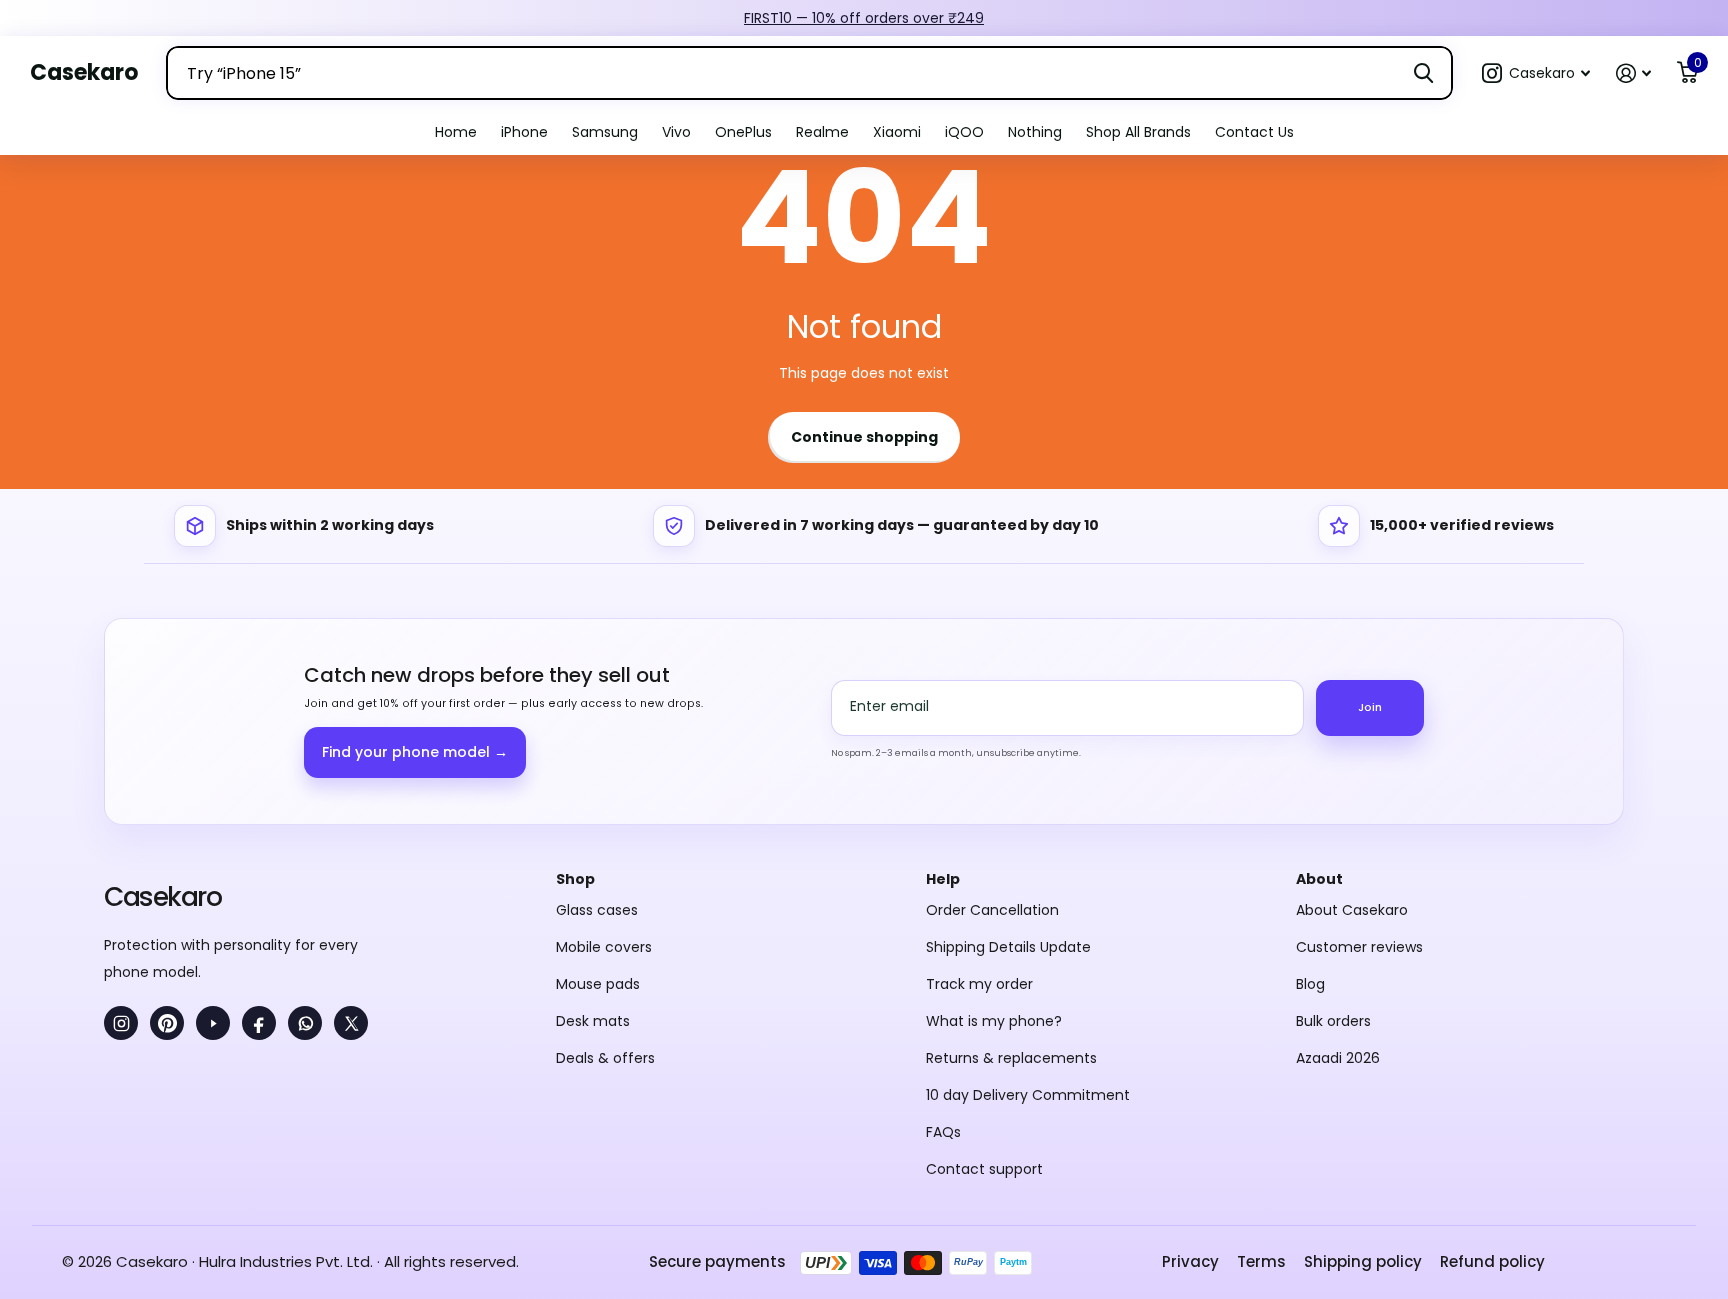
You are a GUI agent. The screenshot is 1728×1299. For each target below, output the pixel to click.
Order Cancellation (992, 910)
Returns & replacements (1011, 1058)
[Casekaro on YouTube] (213, 1023)
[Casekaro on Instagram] (121, 1023)
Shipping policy (1363, 1261)
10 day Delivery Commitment (1028, 1095)
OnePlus (743, 132)
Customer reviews (1359, 947)
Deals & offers (605, 1058)
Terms (1261, 1261)
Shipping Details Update (1008, 947)
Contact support (984, 1169)
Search (1423, 73)
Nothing (1035, 132)
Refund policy (1492, 1261)
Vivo (676, 132)
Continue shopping (864, 437)
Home (456, 132)
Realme (822, 132)
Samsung (605, 132)
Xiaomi (897, 132)
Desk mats (593, 1021)
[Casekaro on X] (351, 1023)
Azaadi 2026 (1338, 1058)
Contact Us (1254, 132)
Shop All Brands (1138, 132)
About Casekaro (1352, 910)
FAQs (943, 1132)
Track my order (979, 984)
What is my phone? (994, 1021)
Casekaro (162, 896)
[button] (1536, 73)
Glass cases (597, 910)
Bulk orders (1333, 1021)
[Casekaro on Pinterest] (167, 1023)
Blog (1310, 984)
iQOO (964, 132)
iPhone (524, 132)
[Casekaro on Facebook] (259, 1023)
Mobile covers (604, 947)
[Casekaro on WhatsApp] (305, 1023)
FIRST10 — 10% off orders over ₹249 (864, 18)
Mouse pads (598, 984)
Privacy (1190, 1261)
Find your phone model (415, 752)
